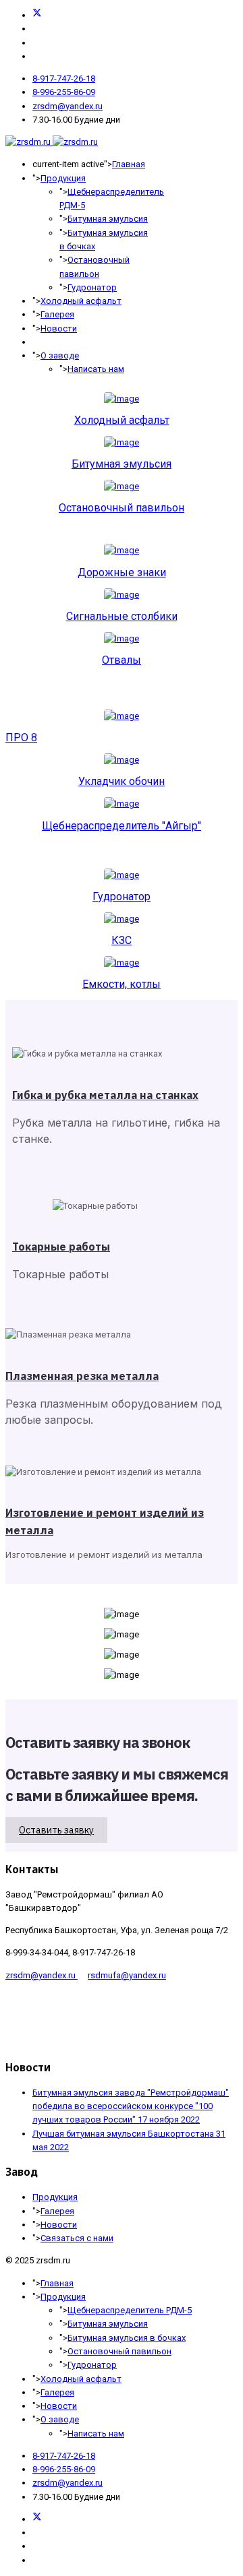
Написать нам (96, 369)
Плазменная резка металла (82, 1376)
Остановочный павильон (122, 508)
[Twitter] (37, 15)
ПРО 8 (21, 737)
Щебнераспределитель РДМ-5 (130, 2310)
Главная (129, 164)
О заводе (60, 355)
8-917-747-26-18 (64, 78)
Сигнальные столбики (122, 616)
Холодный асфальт (81, 301)
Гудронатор (92, 287)
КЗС (122, 940)
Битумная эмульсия (108, 219)
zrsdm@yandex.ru (67, 106)
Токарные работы (61, 1247)
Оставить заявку (56, 1830)
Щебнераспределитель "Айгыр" (122, 826)
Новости (59, 328)
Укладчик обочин (122, 781)
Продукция (63, 178)
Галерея (57, 314)
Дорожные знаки (122, 572)
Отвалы (122, 660)
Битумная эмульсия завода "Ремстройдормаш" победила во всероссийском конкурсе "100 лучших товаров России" (131, 2106)
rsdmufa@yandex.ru (127, 1975)
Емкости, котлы (122, 984)
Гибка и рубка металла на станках (105, 1095)
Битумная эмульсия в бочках (127, 2338)
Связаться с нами (77, 2238)
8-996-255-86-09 (64, 92)
